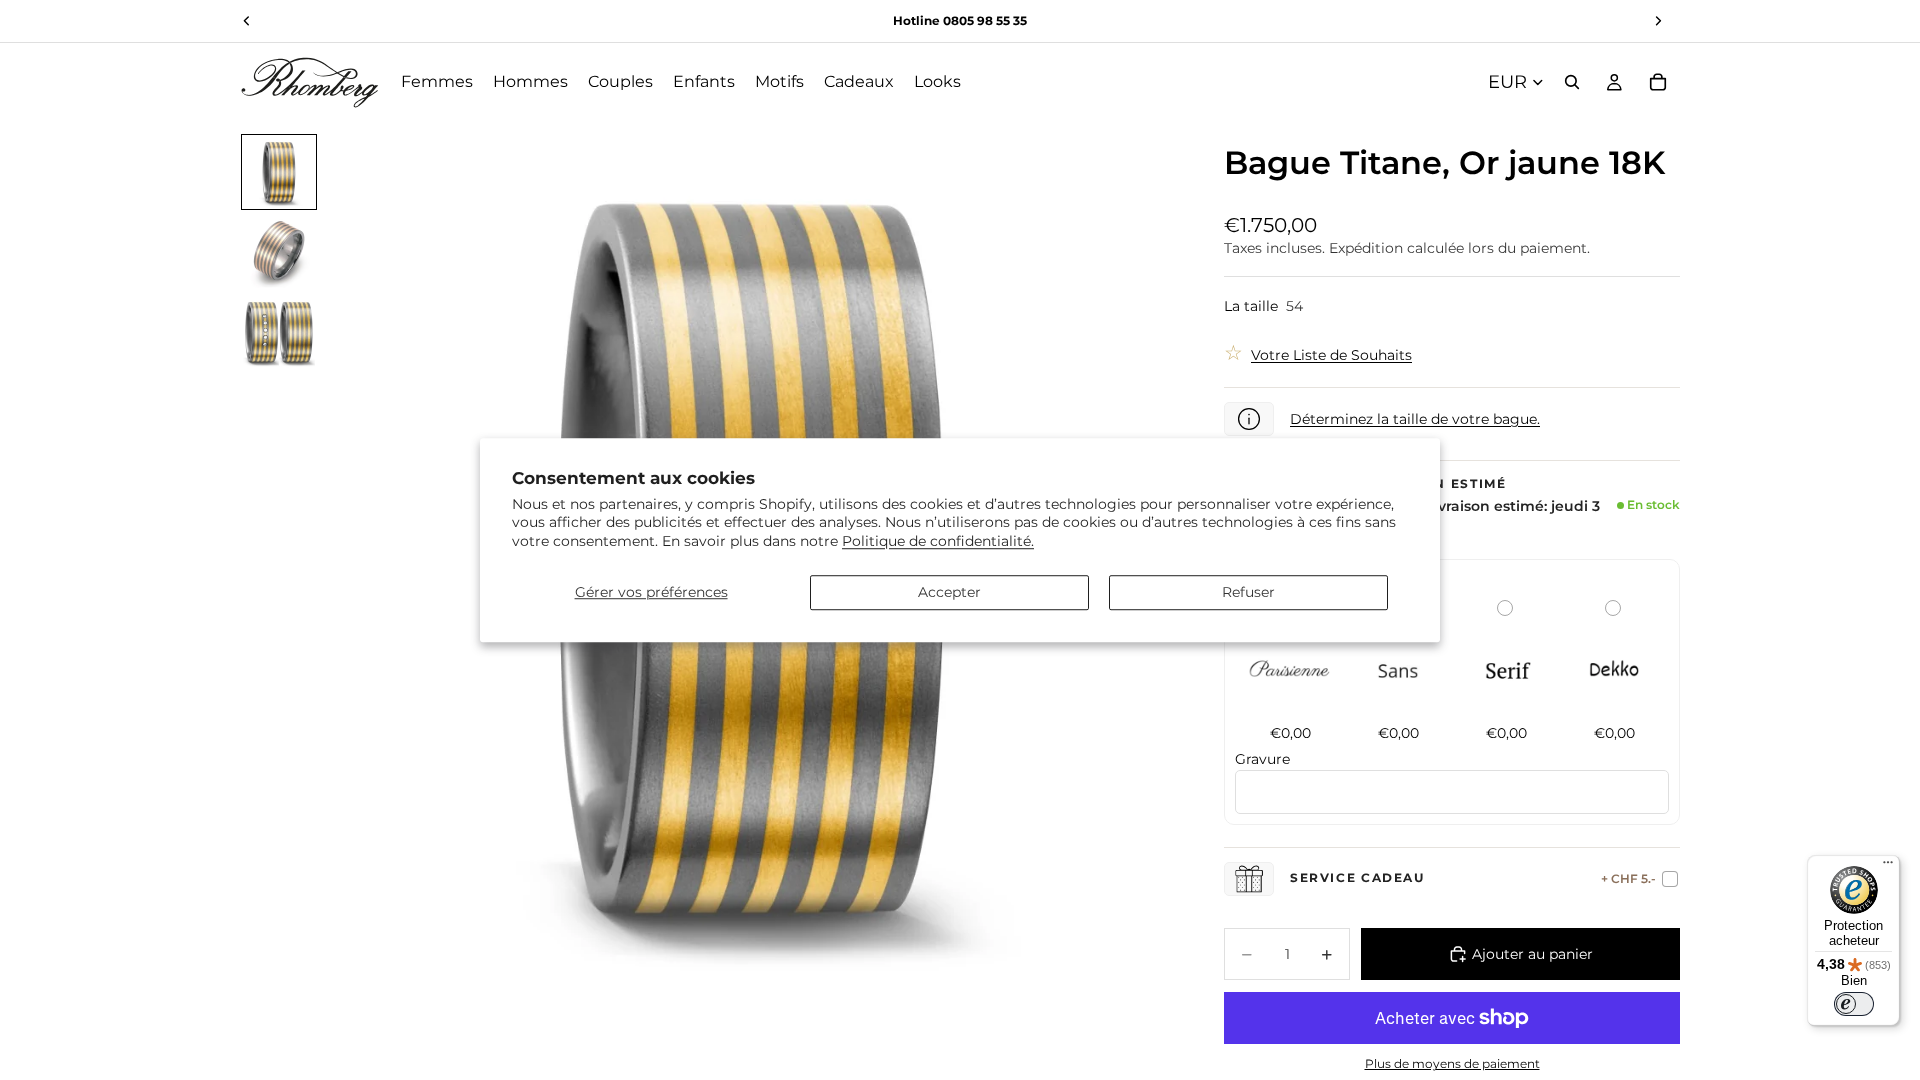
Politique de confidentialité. (938, 541)
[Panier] (1658, 82)
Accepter (949, 592)
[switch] (1854, 1004)
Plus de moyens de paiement (1452, 1064)
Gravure (1262, 759)
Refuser (1248, 592)
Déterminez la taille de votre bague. (1415, 419)
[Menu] (1888, 867)
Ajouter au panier (1532, 954)
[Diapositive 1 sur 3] (279, 172)
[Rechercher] (1572, 82)
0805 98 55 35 (985, 20)
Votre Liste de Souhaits (1331, 355)
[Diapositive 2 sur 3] (279, 252)
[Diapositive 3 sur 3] (279, 332)
